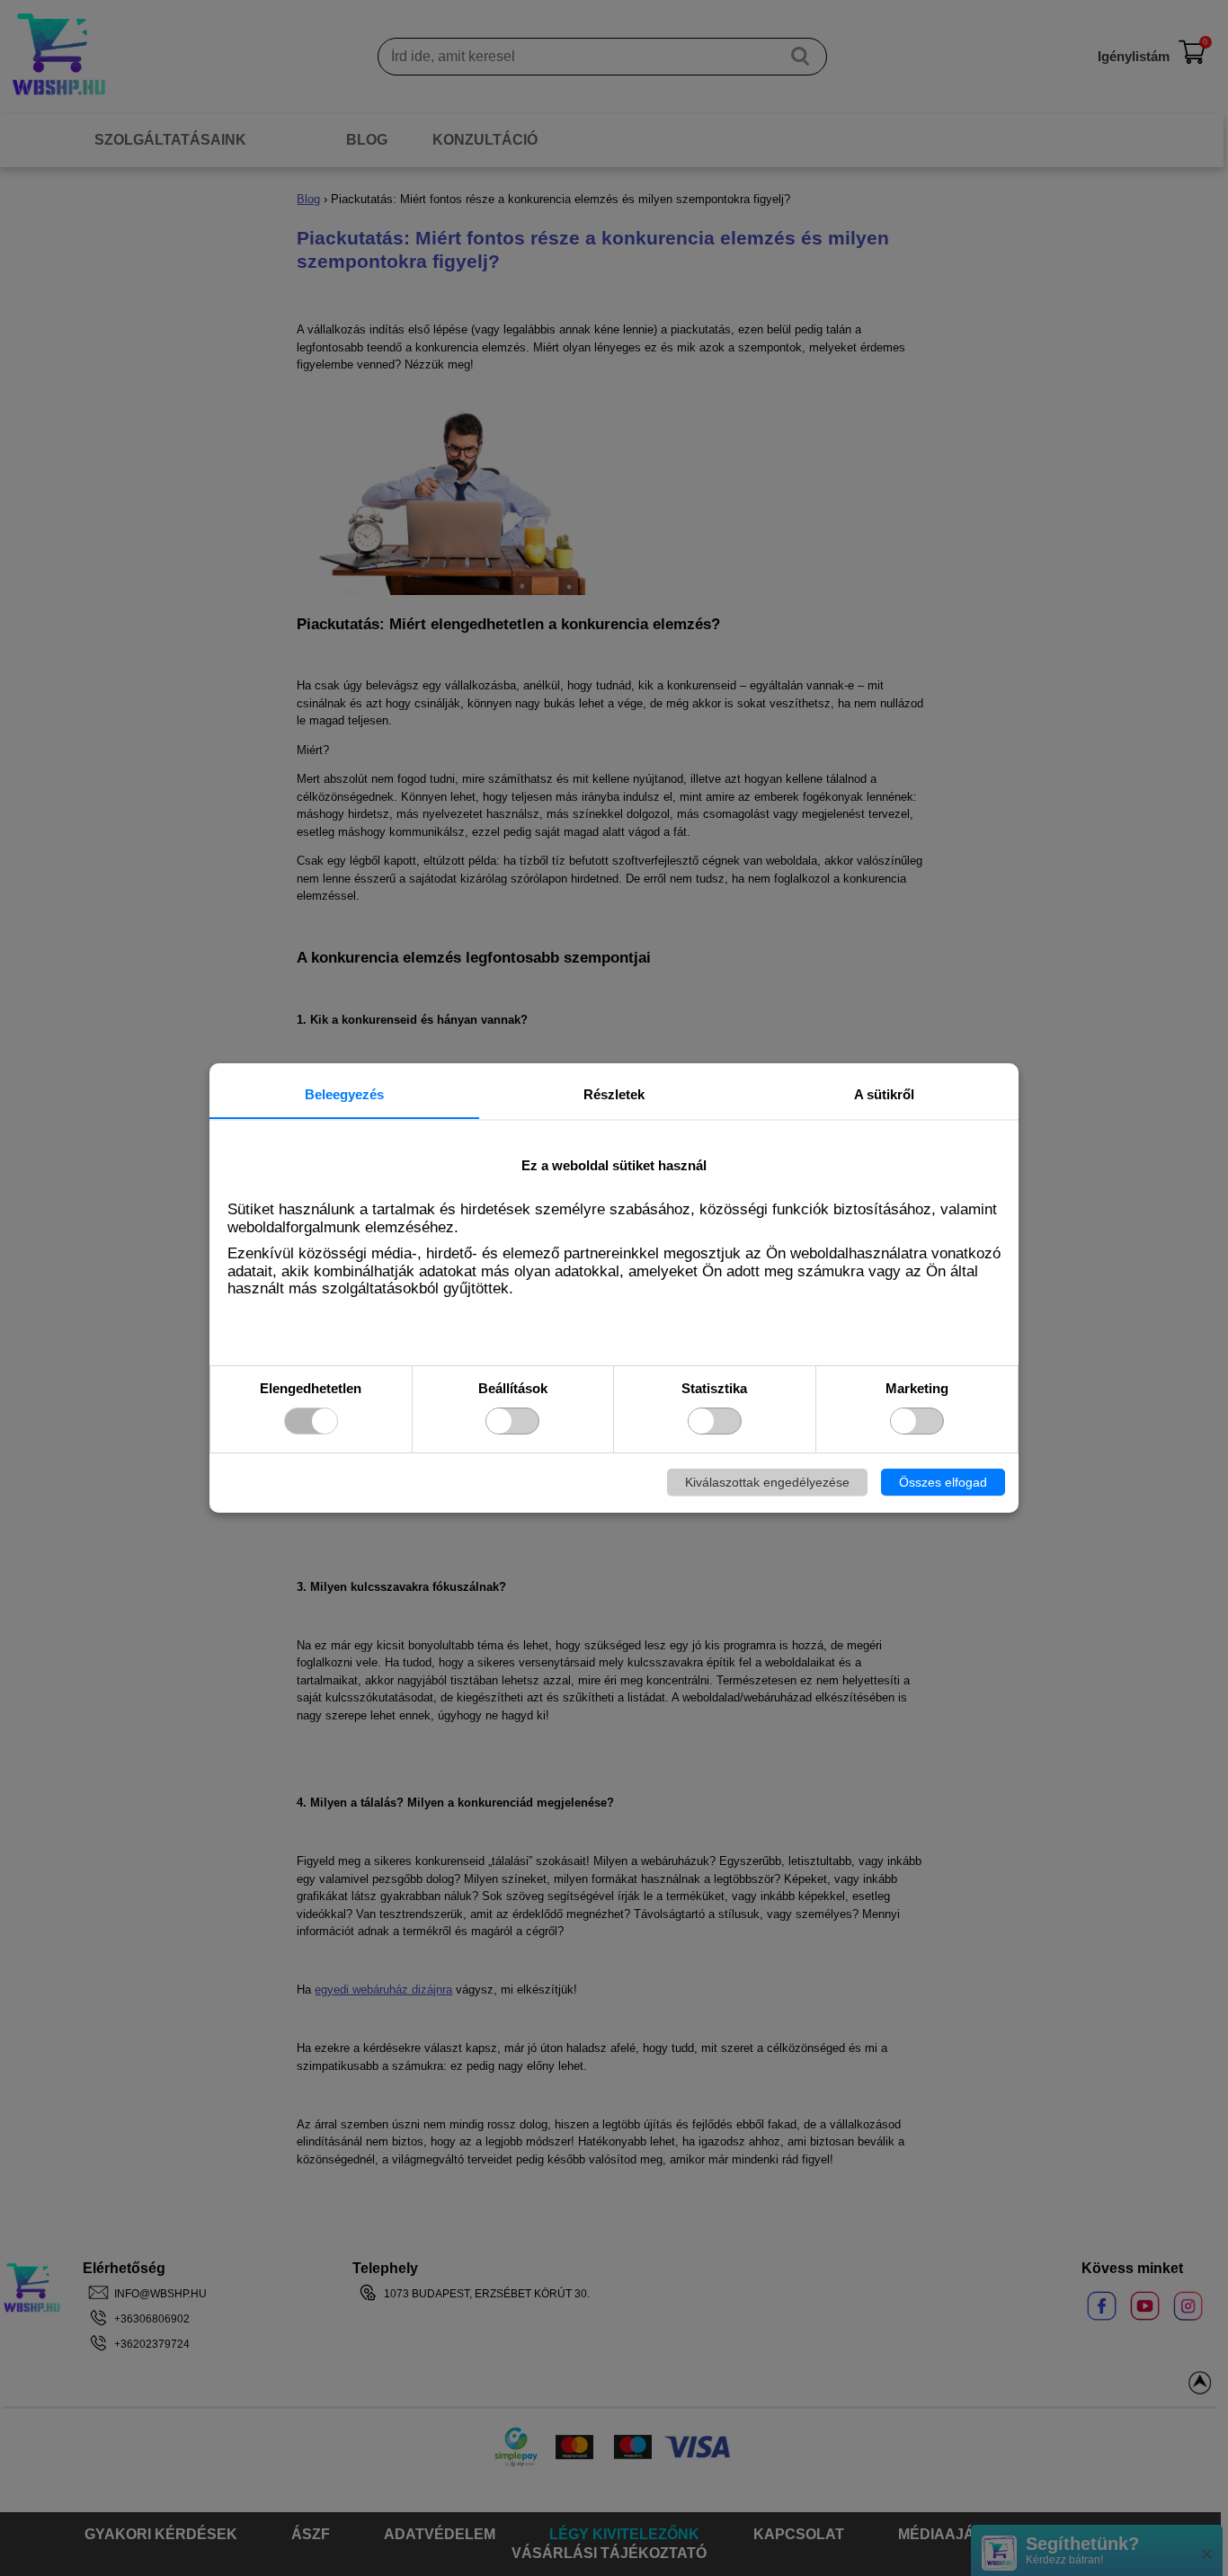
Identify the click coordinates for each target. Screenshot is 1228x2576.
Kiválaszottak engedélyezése (767, 1482)
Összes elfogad (943, 1482)
